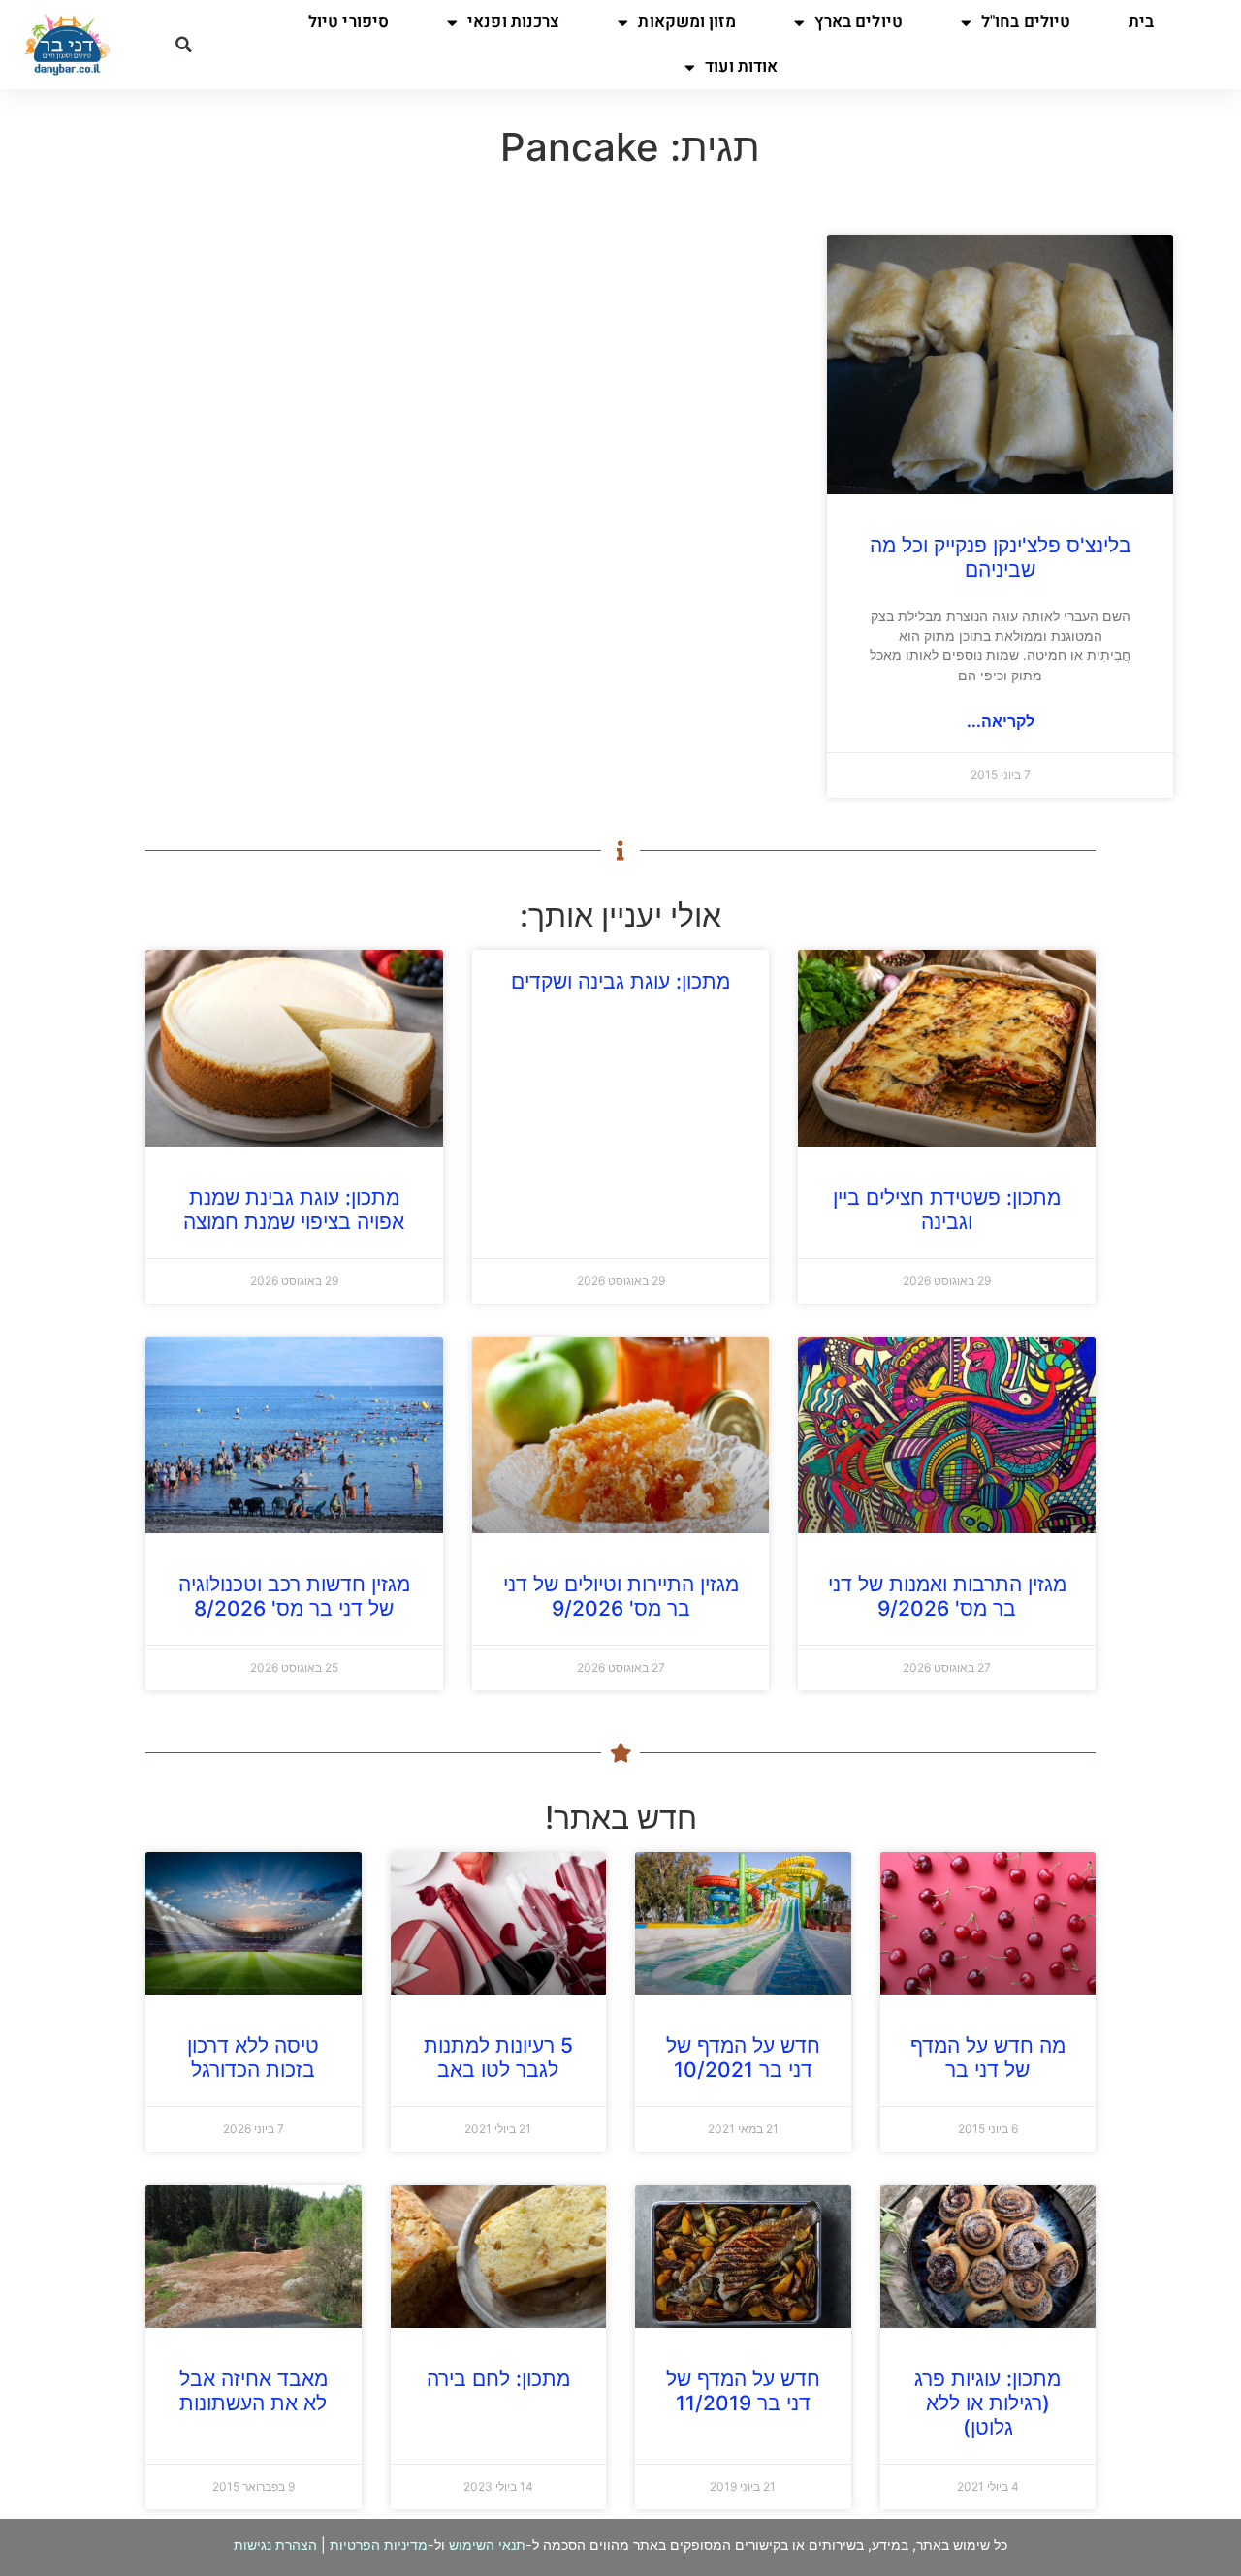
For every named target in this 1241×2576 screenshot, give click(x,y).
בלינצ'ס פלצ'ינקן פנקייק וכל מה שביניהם (1001, 557)
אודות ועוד (741, 66)
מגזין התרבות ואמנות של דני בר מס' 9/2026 (947, 1596)
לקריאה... (1001, 721)
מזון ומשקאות (686, 22)
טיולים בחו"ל (1026, 22)
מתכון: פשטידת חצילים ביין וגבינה (947, 1209)
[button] (183, 45)
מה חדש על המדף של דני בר (988, 2058)
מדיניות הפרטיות (379, 2545)
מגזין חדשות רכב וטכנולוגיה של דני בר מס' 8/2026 (294, 1596)
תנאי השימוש (487, 2545)
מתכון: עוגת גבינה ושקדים (620, 981)
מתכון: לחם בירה (498, 2379)
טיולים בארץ (859, 22)
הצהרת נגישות (275, 2545)
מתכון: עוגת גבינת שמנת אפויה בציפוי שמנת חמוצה (294, 1209)
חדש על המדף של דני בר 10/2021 (743, 2058)
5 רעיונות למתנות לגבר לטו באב (498, 2058)
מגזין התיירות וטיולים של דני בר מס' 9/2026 (621, 1596)
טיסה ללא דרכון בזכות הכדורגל (253, 2058)
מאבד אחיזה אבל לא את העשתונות (254, 2391)
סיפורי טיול (349, 22)
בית (1141, 22)
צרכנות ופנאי (513, 22)
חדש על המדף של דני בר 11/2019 (743, 2391)
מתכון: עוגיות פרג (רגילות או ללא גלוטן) (987, 2403)
